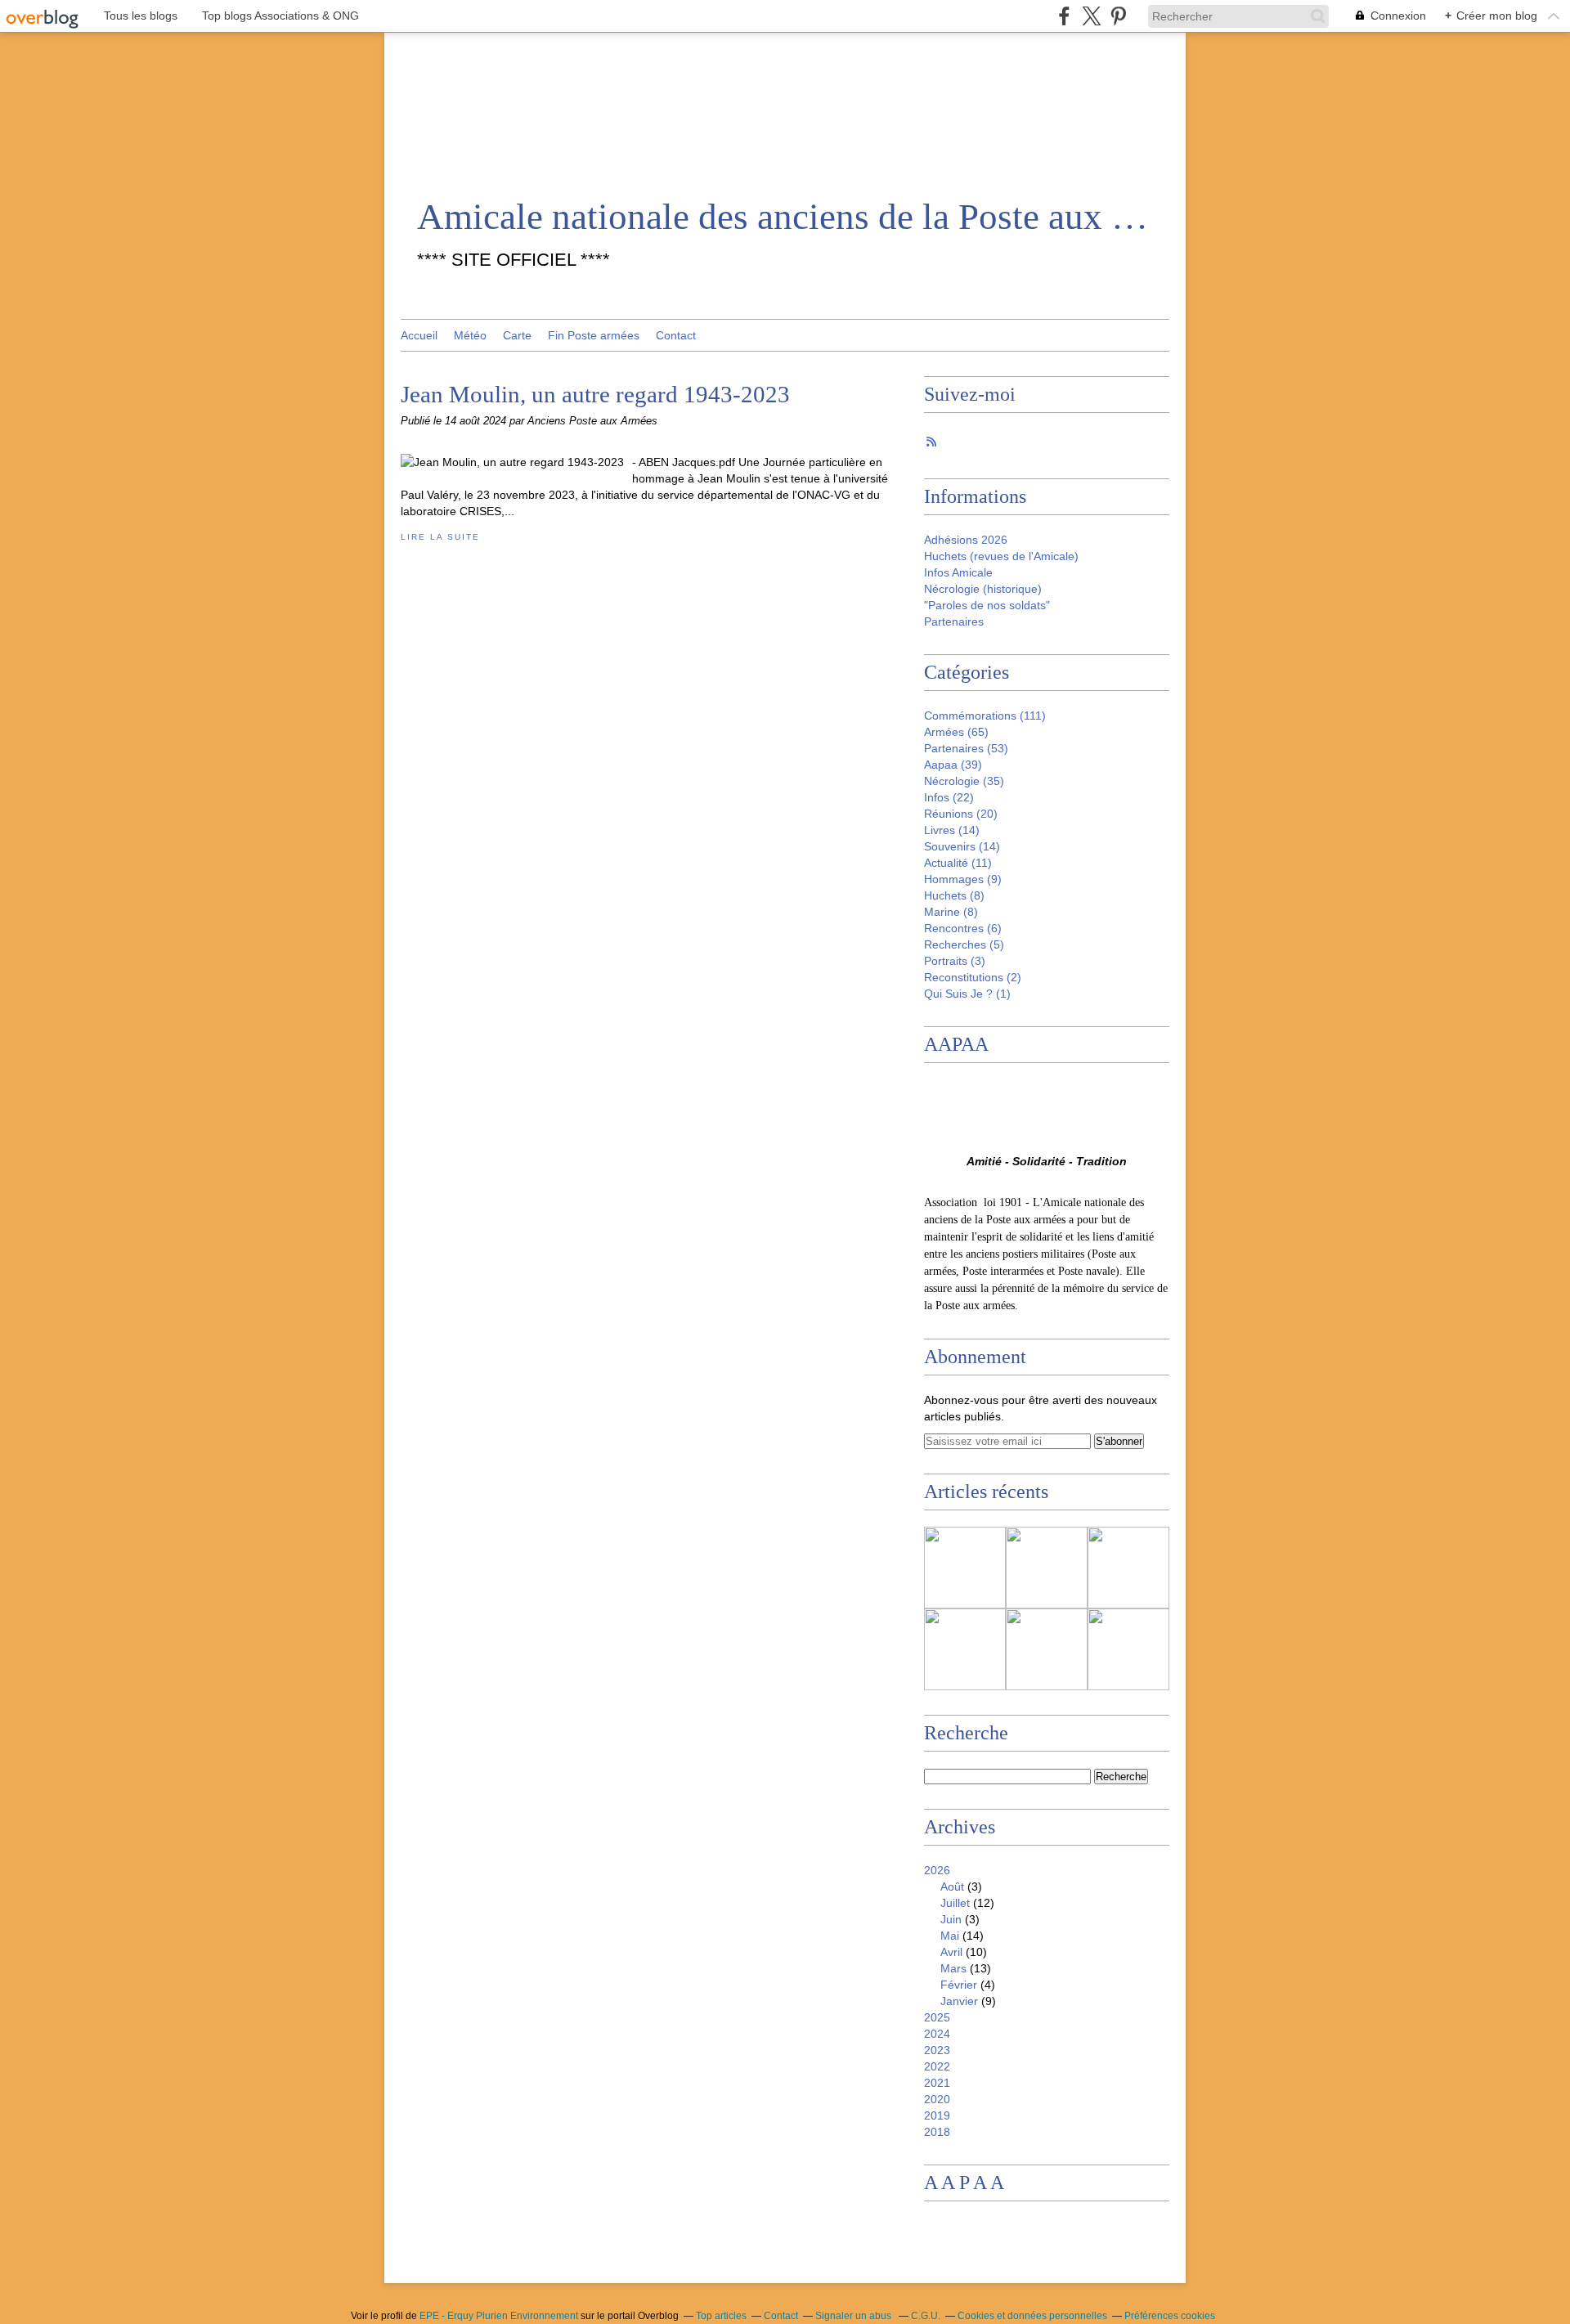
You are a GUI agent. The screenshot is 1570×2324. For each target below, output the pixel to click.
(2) (973, 977)
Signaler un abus (855, 2316)
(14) (952, 830)
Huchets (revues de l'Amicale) (1001, 556)
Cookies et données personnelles (1032, 2316)
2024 (937, 2034)
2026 (937, 1870)
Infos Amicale (958, 572)
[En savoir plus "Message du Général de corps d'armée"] (965, 1568)
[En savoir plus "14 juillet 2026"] (1128, 1649)
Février (959, 1985)
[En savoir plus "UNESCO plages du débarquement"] (1128, 1568)
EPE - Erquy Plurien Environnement (499, 2316)
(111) (985, 716)
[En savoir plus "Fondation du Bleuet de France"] (965, 1649)
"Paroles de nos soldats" (987, 605)
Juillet (955, 1903)
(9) (963, 879)
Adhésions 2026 (966, 540)
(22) (949, 797)
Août (952, 1887)
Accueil (419, 335)
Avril (951, 1952)
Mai (950, 1936)
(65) (956, 732)
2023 (937, 2050)
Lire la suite (440, 537)
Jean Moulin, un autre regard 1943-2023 (595, 394)
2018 (937, 2132)
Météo (470, 335)
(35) (964, 781)
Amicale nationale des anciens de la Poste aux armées (785, 217)
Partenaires (954, 621)
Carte (517, 335)
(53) (966, 748)
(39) (953, 765)
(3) (955, 961)
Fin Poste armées (594, 335)
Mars (953, 1968)
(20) (961, 814)
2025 (937, 2017)
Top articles (721, 2316)
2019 (937, 2115)
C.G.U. (926, 2316)
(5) (964, 944)
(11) (958, 863)
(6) (963, 928)
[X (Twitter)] (1091, 16)
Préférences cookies (1170, 2316)
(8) (954, 895)
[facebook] (1064, 16)
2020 (937, 2099)
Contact (676, 335)
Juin (951, 1919)
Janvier (959, 2001)
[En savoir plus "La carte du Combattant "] (1047, 1568)
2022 (937, 2066)
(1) (967, 994)
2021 (937, 2083)
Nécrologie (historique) (983, 589)
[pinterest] (1118, 16)
